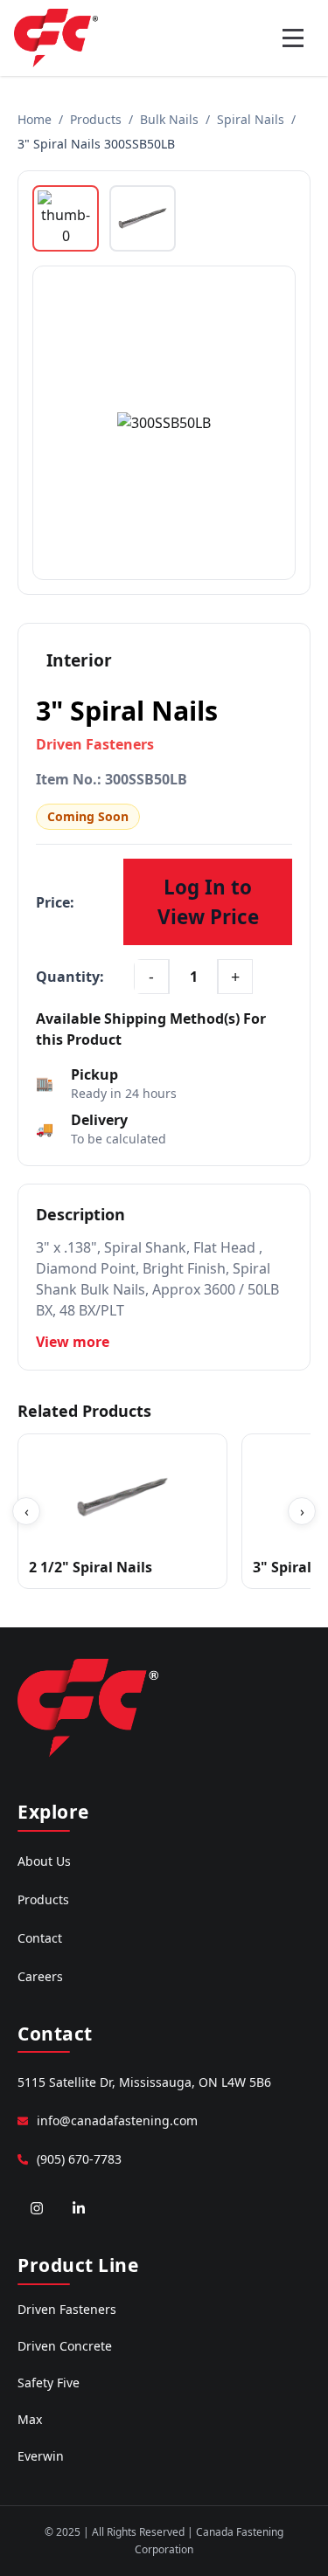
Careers (40, 1976)
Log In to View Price (208, 902)
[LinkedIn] (79, 2208)
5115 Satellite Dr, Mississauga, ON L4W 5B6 (144, 2082)
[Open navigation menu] (293, 38)
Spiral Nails (251, 119)
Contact (40, 1938)
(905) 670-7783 (79, 2159)
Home (35, 119)
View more (73, 1342)
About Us (44, 1861)
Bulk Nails (169, 119)
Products (96, 119)
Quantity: (70, 977)
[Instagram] (37, 2208)
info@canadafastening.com (117, 2120)
